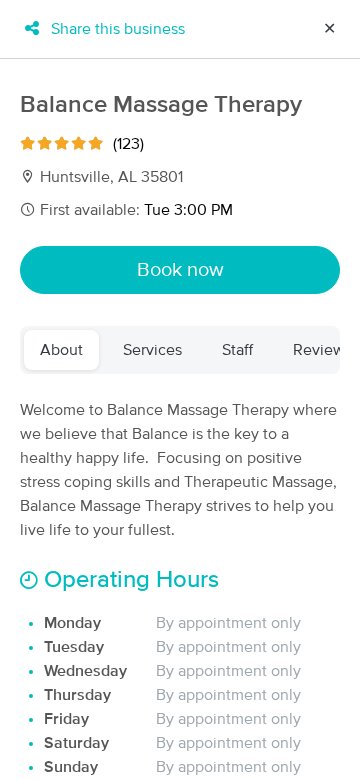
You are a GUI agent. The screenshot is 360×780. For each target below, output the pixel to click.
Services (152, 350)
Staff (237, 350)
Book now (180, 270)
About (61, 350)
